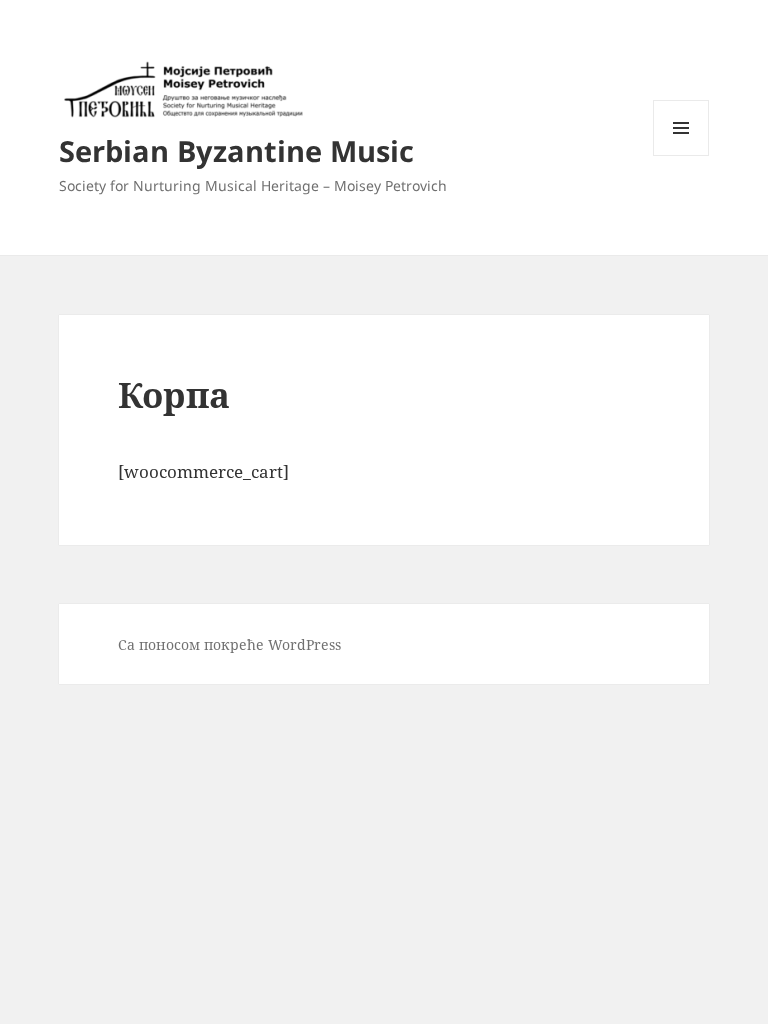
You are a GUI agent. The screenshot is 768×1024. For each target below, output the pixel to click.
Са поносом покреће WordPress (229, 644)
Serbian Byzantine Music (236, 150)
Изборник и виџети (681, 155)
